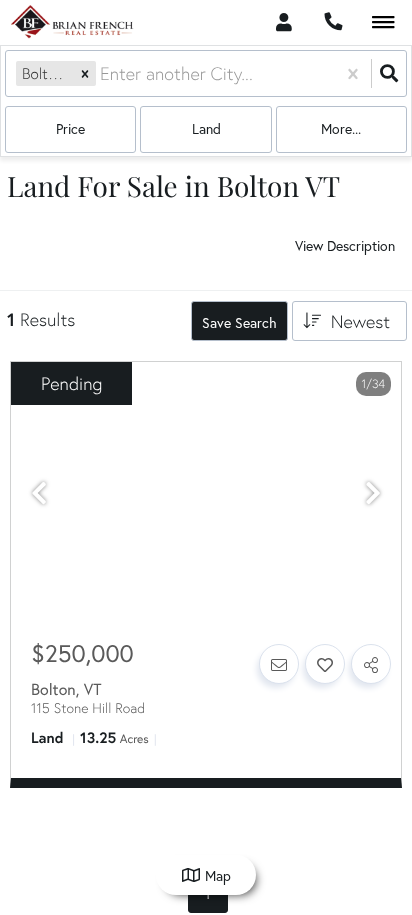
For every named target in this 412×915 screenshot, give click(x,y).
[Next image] (373, 494)
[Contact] (279, 664)
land (206, 129)
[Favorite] (325, 664)
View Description (345, 246)
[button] (85, 73)
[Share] (371, 664)
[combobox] (102, 73)
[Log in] (283, 22)
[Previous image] (39, 494)
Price (70, 129)
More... (341, 129)
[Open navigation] (383, 23)
